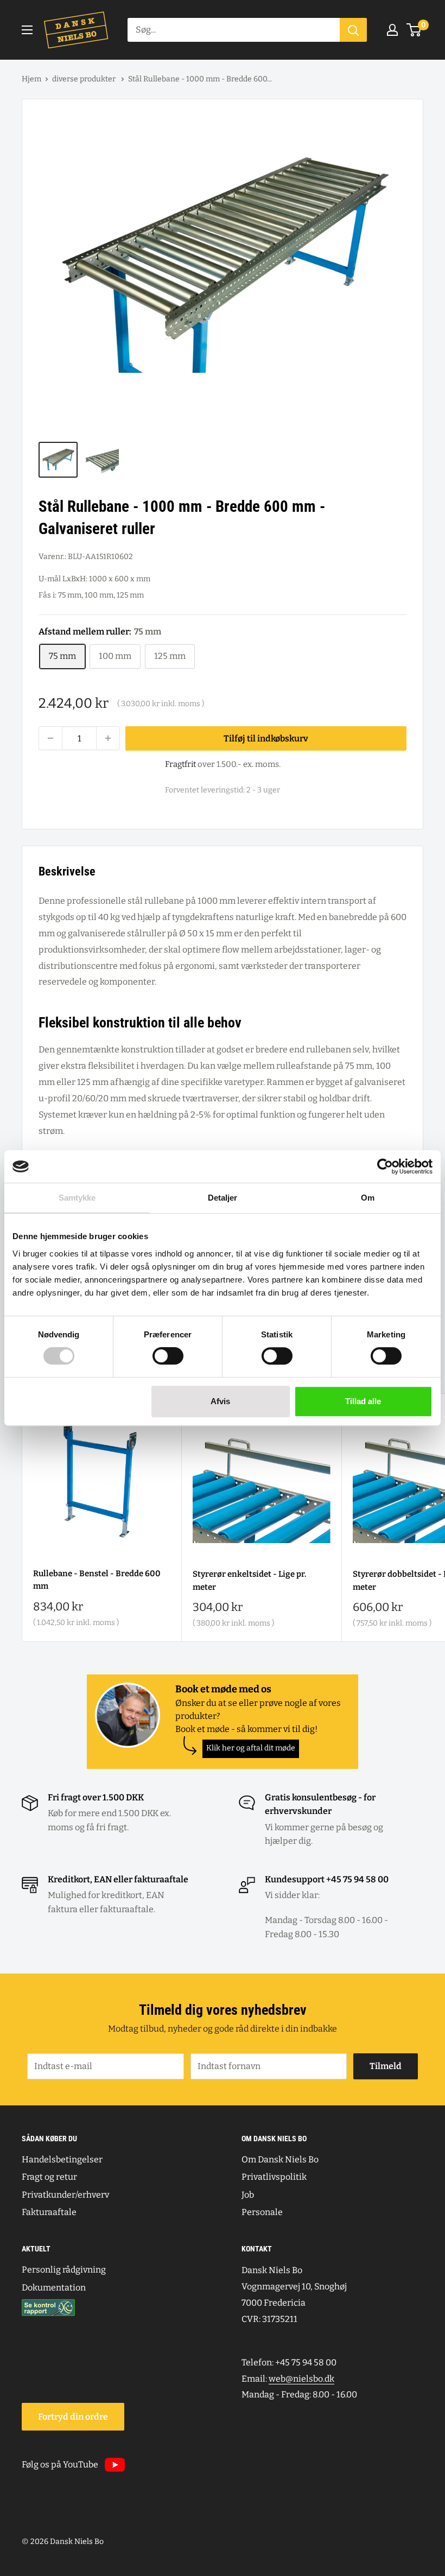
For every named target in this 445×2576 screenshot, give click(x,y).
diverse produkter (85, 79)
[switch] (168, 1356)
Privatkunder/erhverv (65, 2195)
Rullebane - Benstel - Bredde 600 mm (97, 1580)
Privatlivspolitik (274, 2177)
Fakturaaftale (49, 2212)
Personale (262, 2212)
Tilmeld (386, 2066)
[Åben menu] (27, 30)
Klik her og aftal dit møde (251, 1748)
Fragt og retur (49, 2177)
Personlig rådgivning (64, 2270)
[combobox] (234, 30)
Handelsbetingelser (62, 2159)
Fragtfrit (180, 764)
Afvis (220, 1401)
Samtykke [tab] (77, 1198)
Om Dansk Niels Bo (280, 2159)
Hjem (31, 79)
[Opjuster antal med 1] (108, 738)
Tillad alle (363, 1401)
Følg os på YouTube (60, 2464)
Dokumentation (54, 2288)
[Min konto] (392, 30)
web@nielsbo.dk (301, 2379)
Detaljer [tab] (223, 1198)
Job (248, 2195)
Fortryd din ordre (73, 2417)
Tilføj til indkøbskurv (266, 738)
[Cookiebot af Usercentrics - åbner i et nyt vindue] (385, 1166)
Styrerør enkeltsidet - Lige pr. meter (249, 1580)
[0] (414, 30)
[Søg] (353, 30)
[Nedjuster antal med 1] (50, 738)
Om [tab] (368, 1198)
